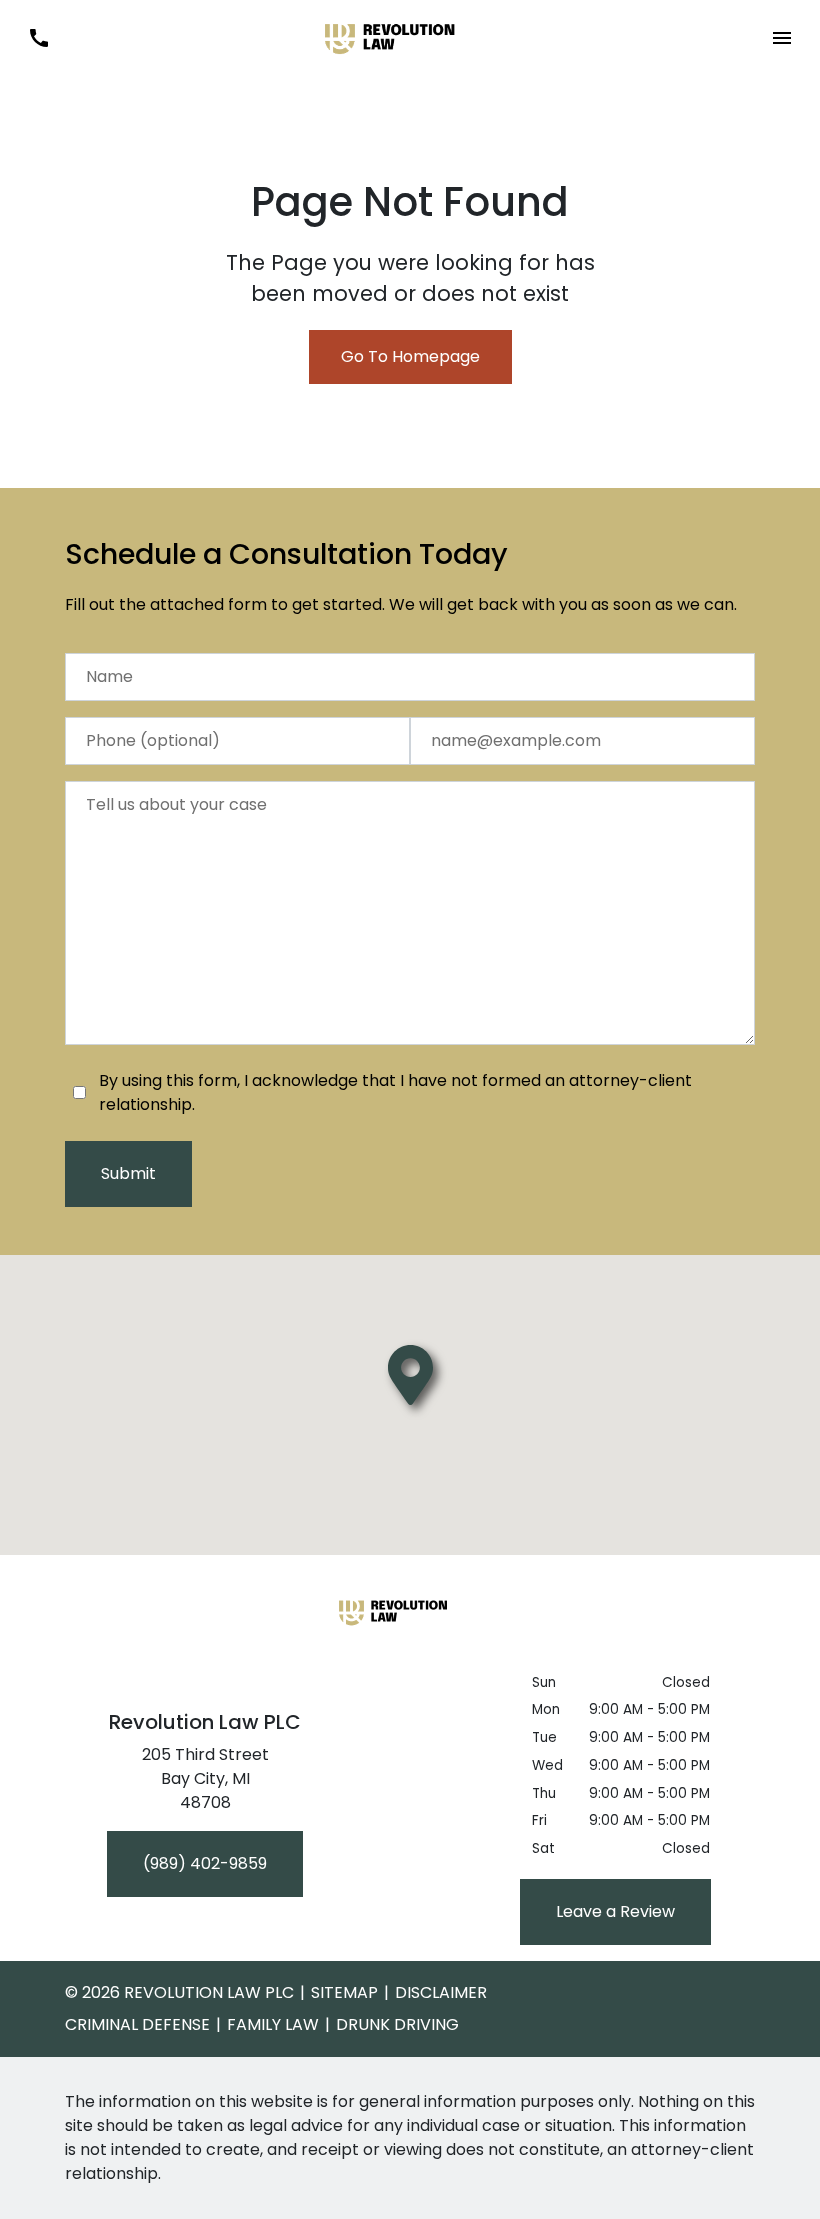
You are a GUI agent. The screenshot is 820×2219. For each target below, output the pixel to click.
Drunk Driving (397, 2024)
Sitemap (344, 1992)
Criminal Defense (137, 2024)
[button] (781, 38)
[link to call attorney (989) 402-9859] (38, 38)
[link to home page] (410, 36)
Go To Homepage (410, 356)
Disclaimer (441, 1992)
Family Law (273, 2024)
